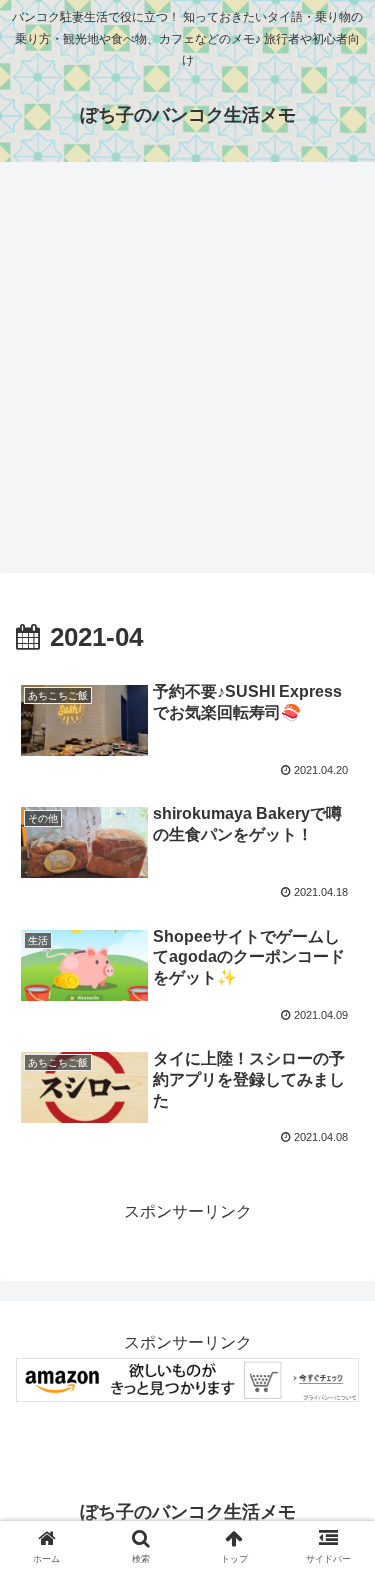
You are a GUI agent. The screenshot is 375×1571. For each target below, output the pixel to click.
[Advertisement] (187, 373)
